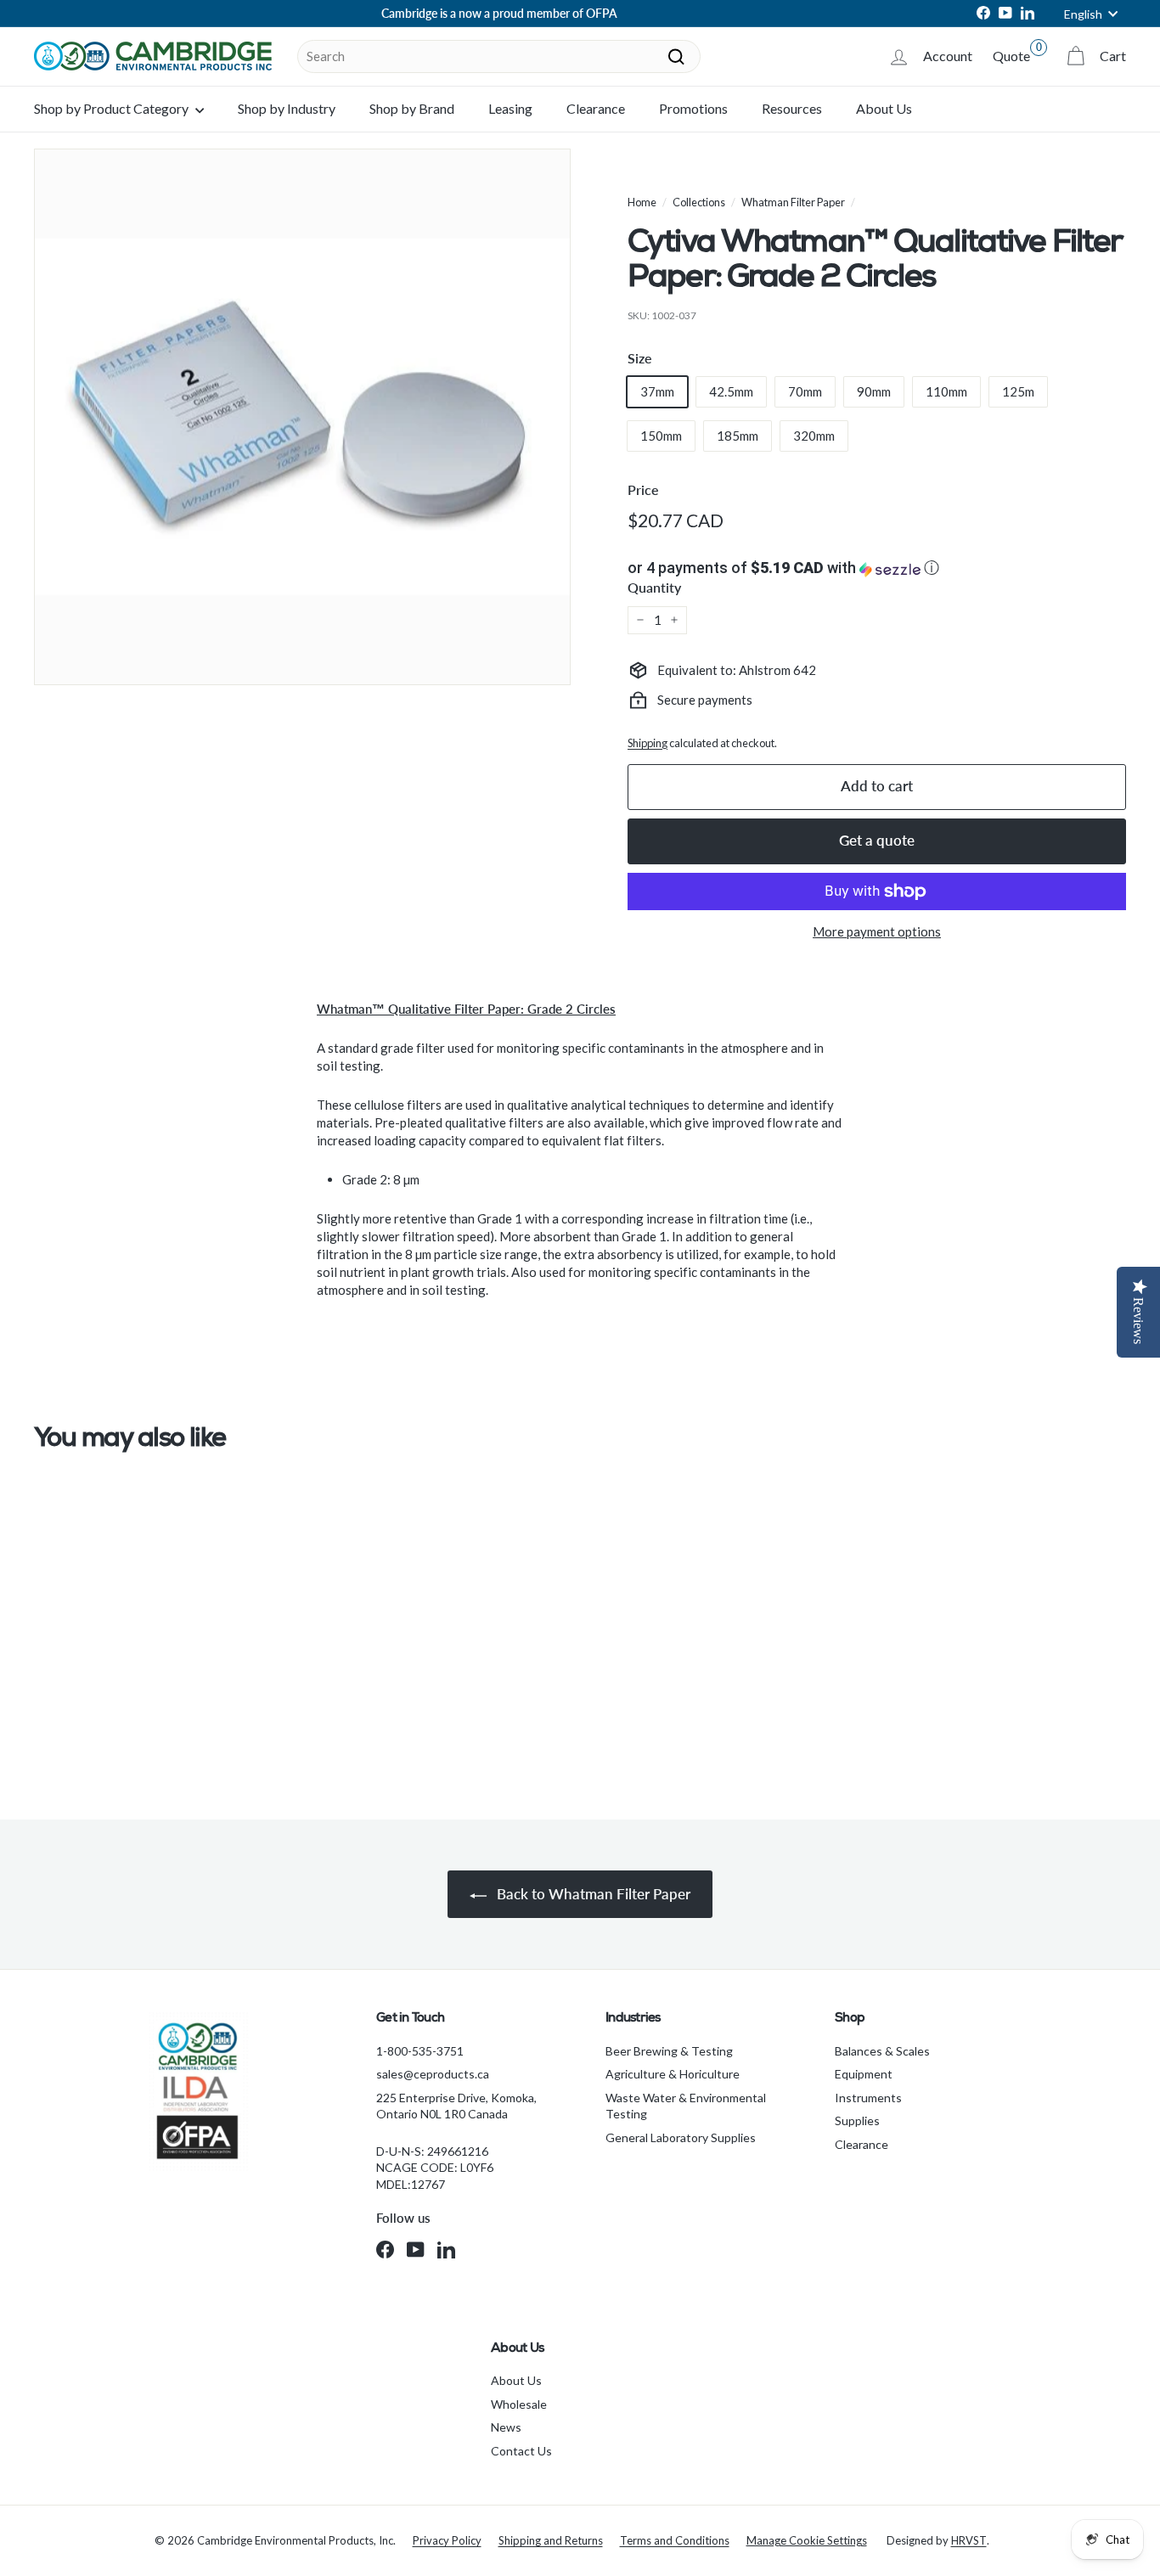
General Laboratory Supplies (681, 2137)
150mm (661, 436)
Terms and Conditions (675, 2540)
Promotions (693, 108)
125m (1018, 391)
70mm (805, 391)
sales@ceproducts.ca (433, 2074)
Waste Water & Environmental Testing (686, 2106)
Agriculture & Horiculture (673, 2074)
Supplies (857, 2120)
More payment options (877, 931)
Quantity (654, 587)
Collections (699, 202)
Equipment (864, 2074)
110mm (946, 391)
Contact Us (521, 2451)
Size (640, 358)
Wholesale (519, 2404)
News (506, 2427)
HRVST (969, 2540)
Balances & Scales (882, 2051)
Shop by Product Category (113, 108)
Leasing (510, 108)
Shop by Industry (287, 108)
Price (643, 489)
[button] (877, 568)
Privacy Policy (447, 2540)
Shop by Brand (412, 108)
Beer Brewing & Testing (669, 2051)
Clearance (596, 108)
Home (642, 202)
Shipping (648, 743)
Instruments (868, 2098)
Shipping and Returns (551, 2540)
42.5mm (731, 391)
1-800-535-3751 (420, 2051)
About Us (884, 108)
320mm (814, 436)
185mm (738, 436)
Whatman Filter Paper (793, 202)
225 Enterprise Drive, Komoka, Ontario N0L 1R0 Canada (456, 2106)
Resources (792, 108)
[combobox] (499, 56)
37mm (657, 391)
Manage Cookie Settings (807, 2540)
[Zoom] (302, 417)
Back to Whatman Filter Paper (592, 1894)
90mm (874, 391)
